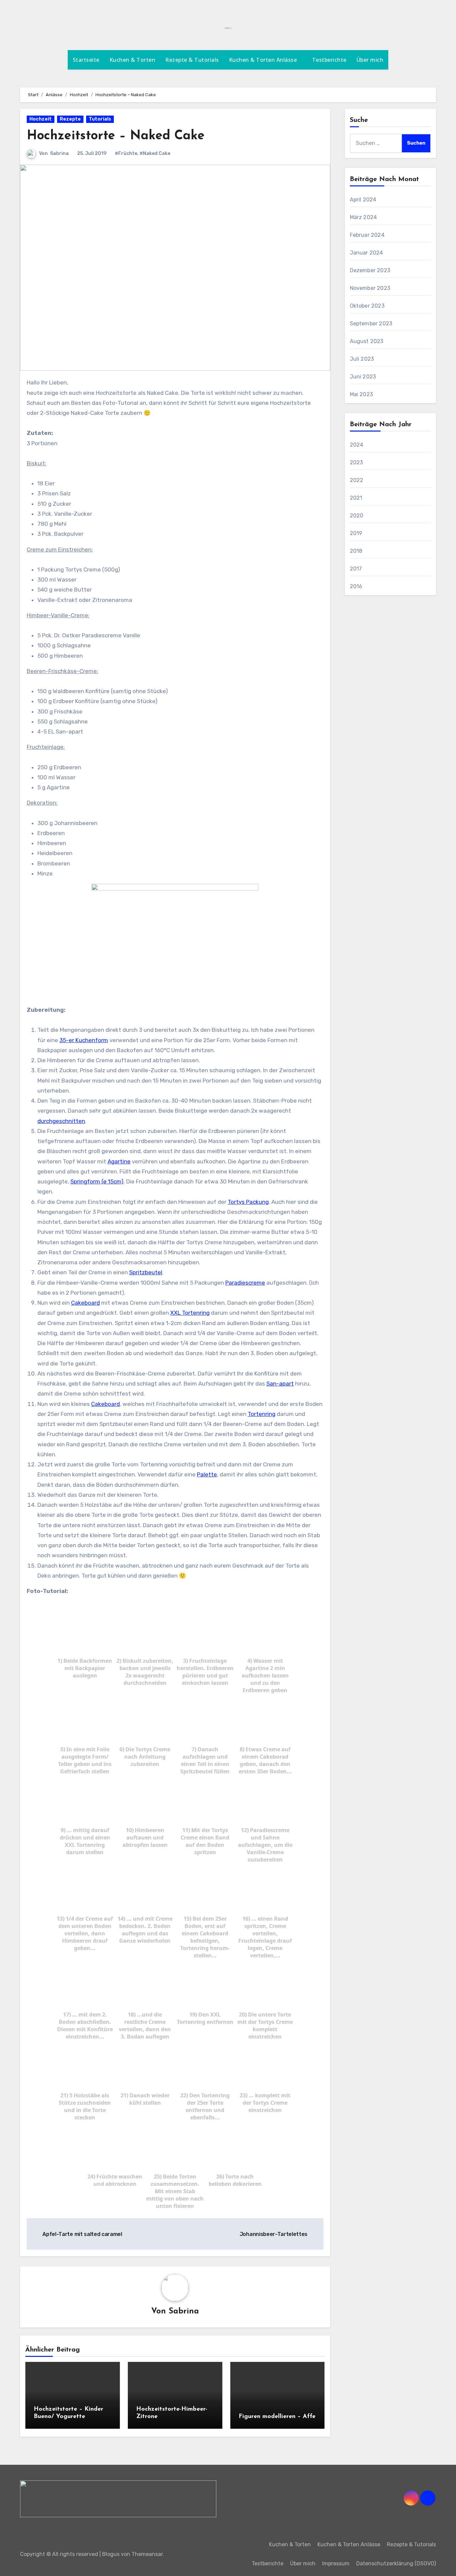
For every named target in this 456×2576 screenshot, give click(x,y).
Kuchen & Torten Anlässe (264, 60)
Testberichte (329, 60)
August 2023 (367, 341)
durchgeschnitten (61, 1121)
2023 (357, 462)
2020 (357, 516)
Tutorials (100, 119)
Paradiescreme (245, 1283)
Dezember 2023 (370, 270)
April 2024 (363, 200)
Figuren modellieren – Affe (277, 2417)
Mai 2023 (362, 394)
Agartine (119, 1161)
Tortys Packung (248, 1202)
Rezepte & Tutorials (192, 60)
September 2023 (371, 324)
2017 (356, 569)
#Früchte (126, 153)
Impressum (336, 2563)
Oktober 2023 (367, 306)
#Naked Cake (155, 153)
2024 (357, 445)
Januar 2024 (367, 253)
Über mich (370, 60)
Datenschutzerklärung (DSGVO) (396, 2563)
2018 (356, 551)
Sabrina (59, 153)
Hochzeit (41, 119)
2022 (357, 480)
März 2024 (364, 217)
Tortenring (262, 1414)
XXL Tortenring (190, 1313)
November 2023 (370, 288)
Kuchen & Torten (133, 60)
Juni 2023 (363, 377)
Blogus (111, 2554)
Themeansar (147, 2554)
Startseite (86, 60)
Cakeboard (85, 1303)
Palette (207, 1474)
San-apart (280, 1384)
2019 (356, 533)
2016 (356, 586)
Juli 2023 (362, 359)
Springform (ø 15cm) (97, 1181)
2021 (356, 498)
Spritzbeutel (146, 1272)
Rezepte (70, 119)
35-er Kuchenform (84, 1040)
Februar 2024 (367, 235)
